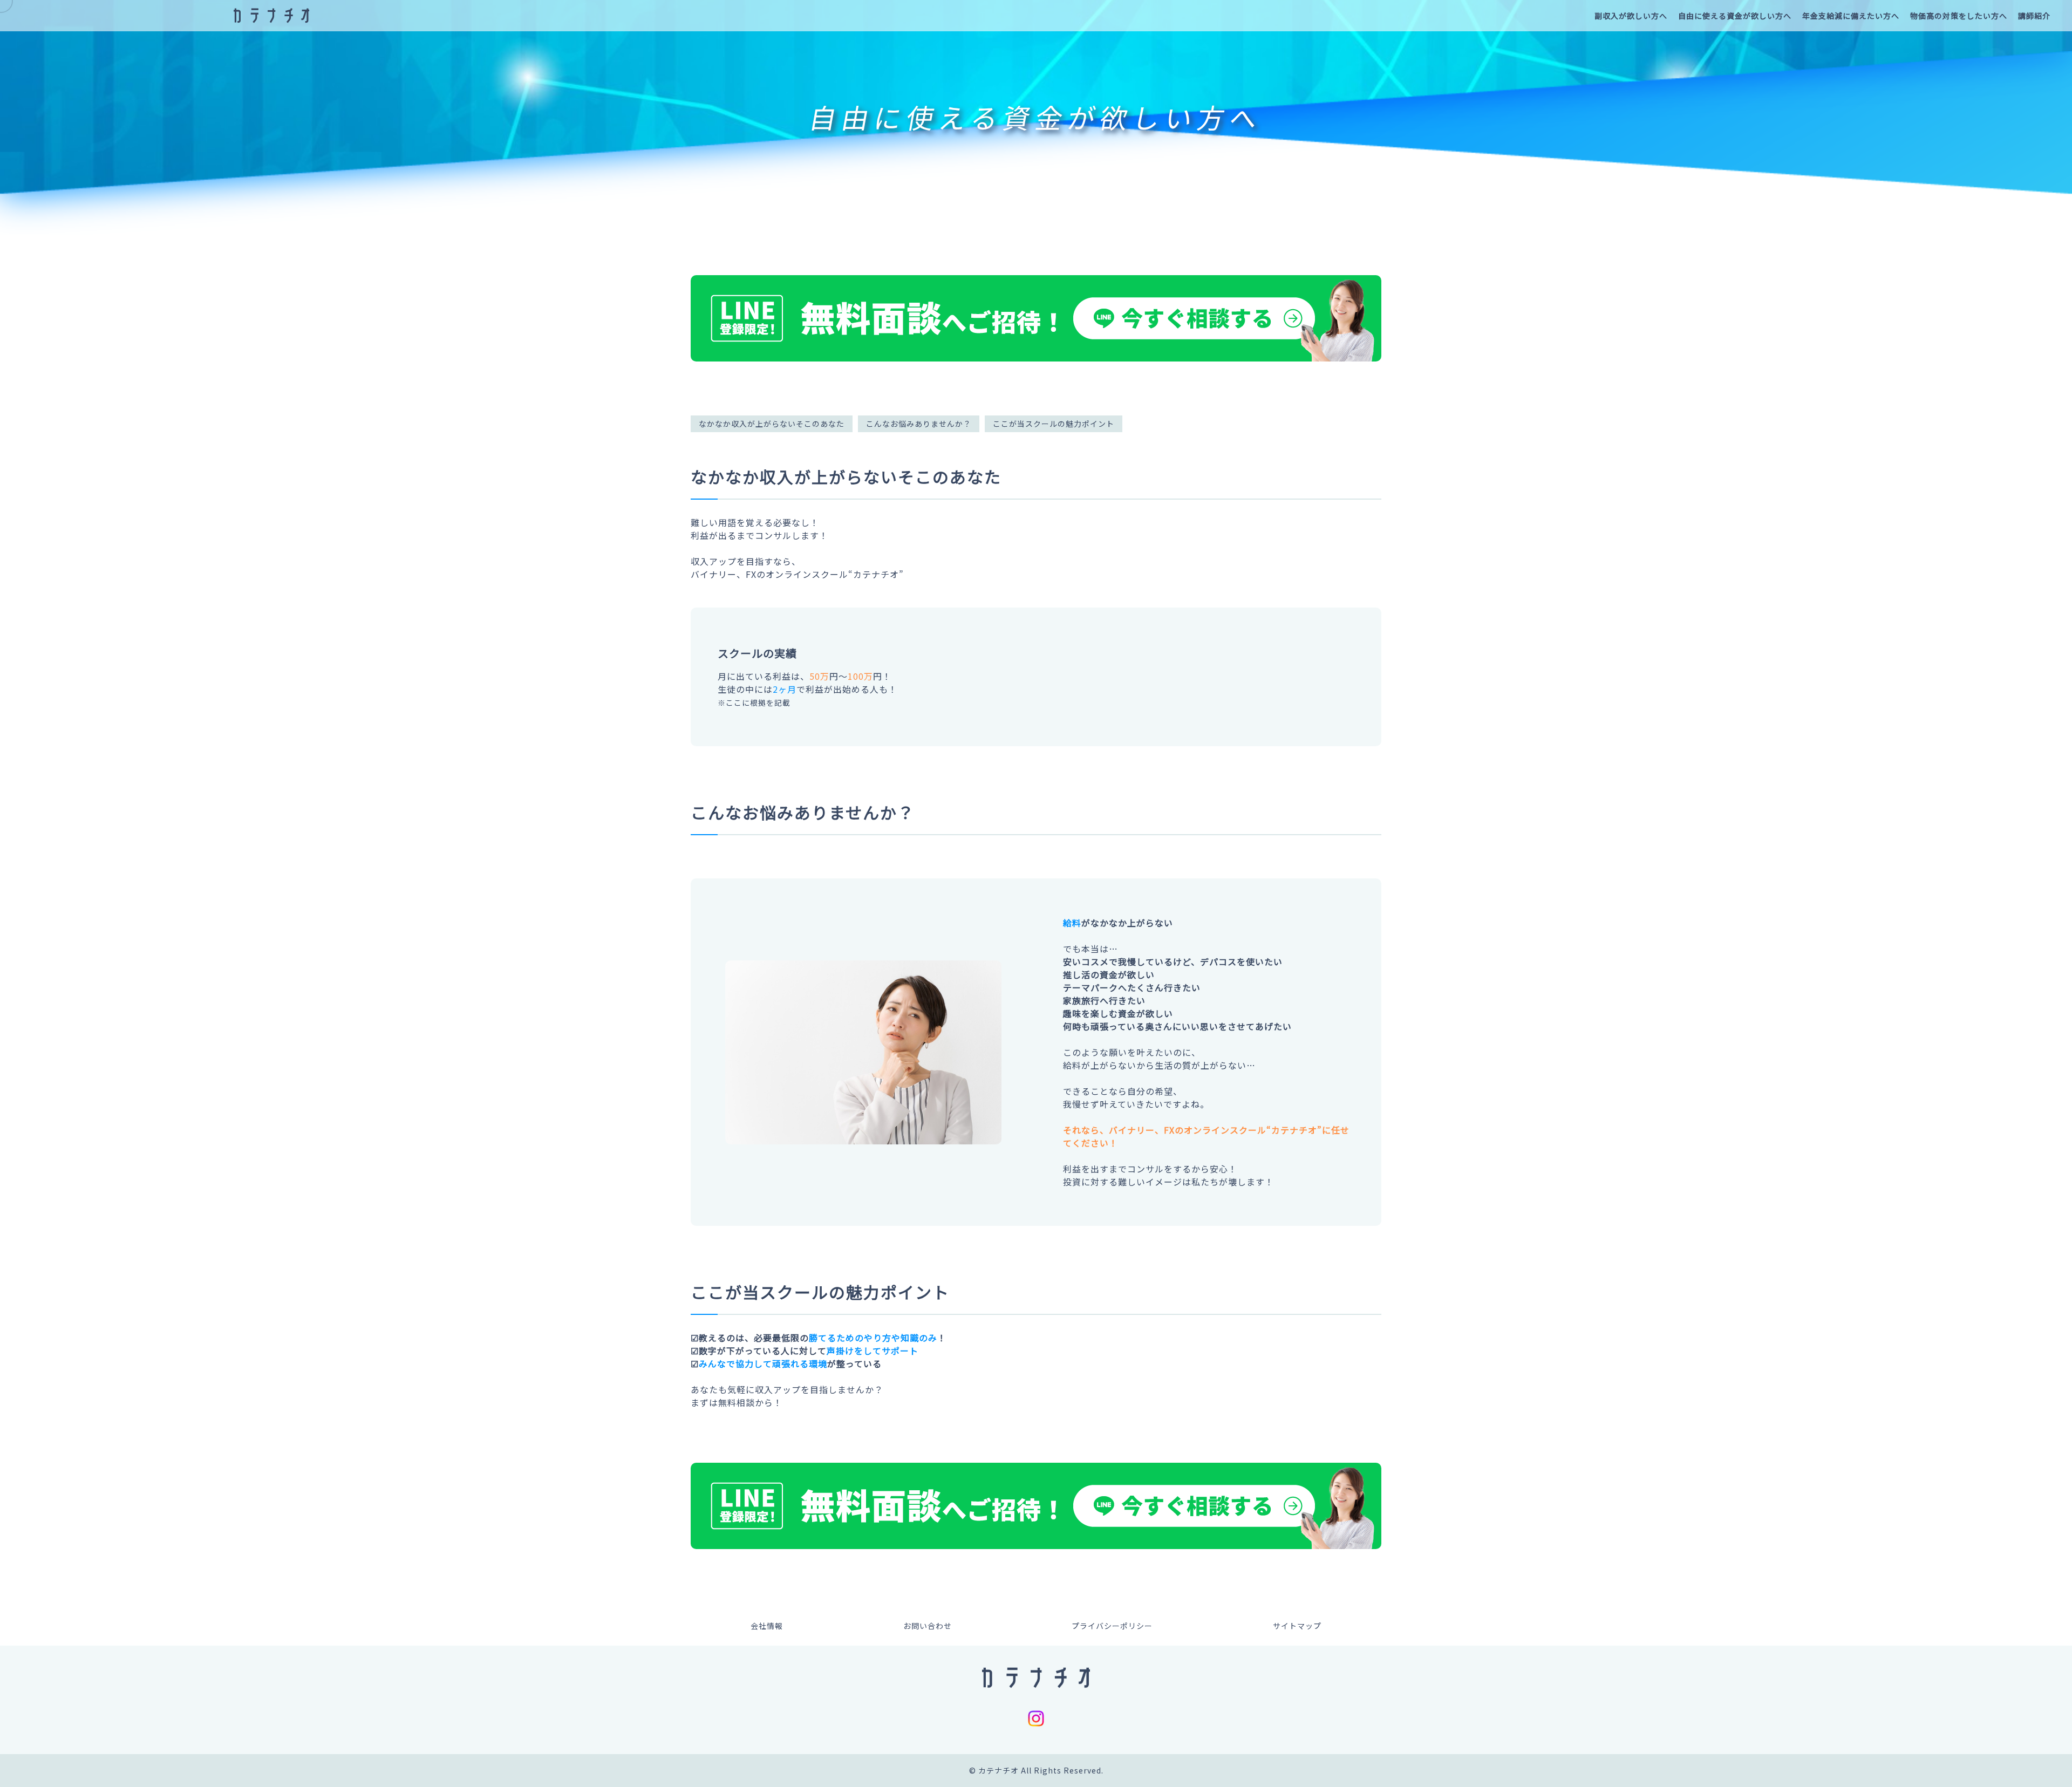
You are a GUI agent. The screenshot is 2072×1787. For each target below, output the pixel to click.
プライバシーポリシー (1112, 1626)
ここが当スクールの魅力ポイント (1054, 424)
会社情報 (767, 1626)
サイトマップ (1297, 1626)
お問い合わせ (928, 1626)
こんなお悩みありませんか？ (919, 424)
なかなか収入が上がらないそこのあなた (772, 424)
